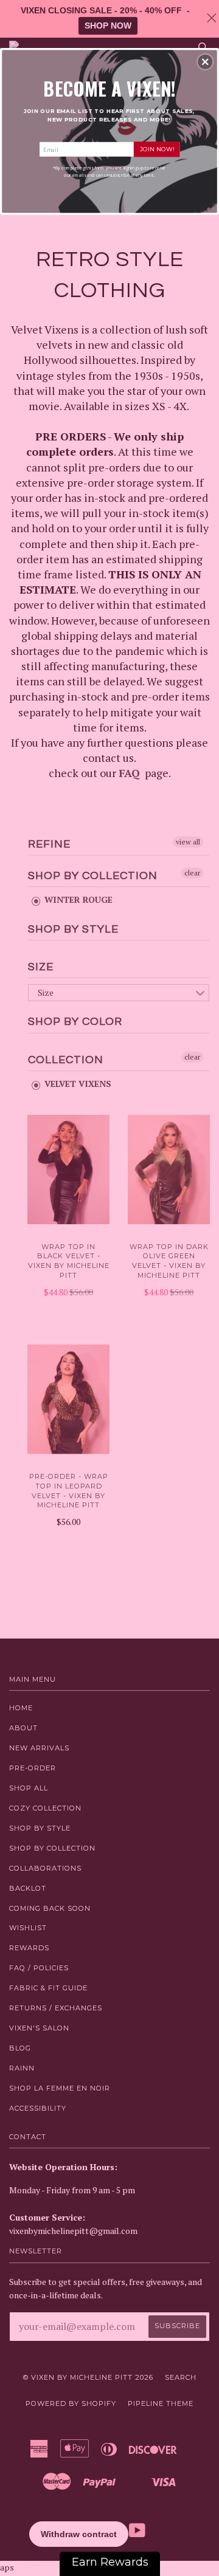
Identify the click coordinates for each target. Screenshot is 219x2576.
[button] (205, 62)
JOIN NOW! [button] (157, 149)
